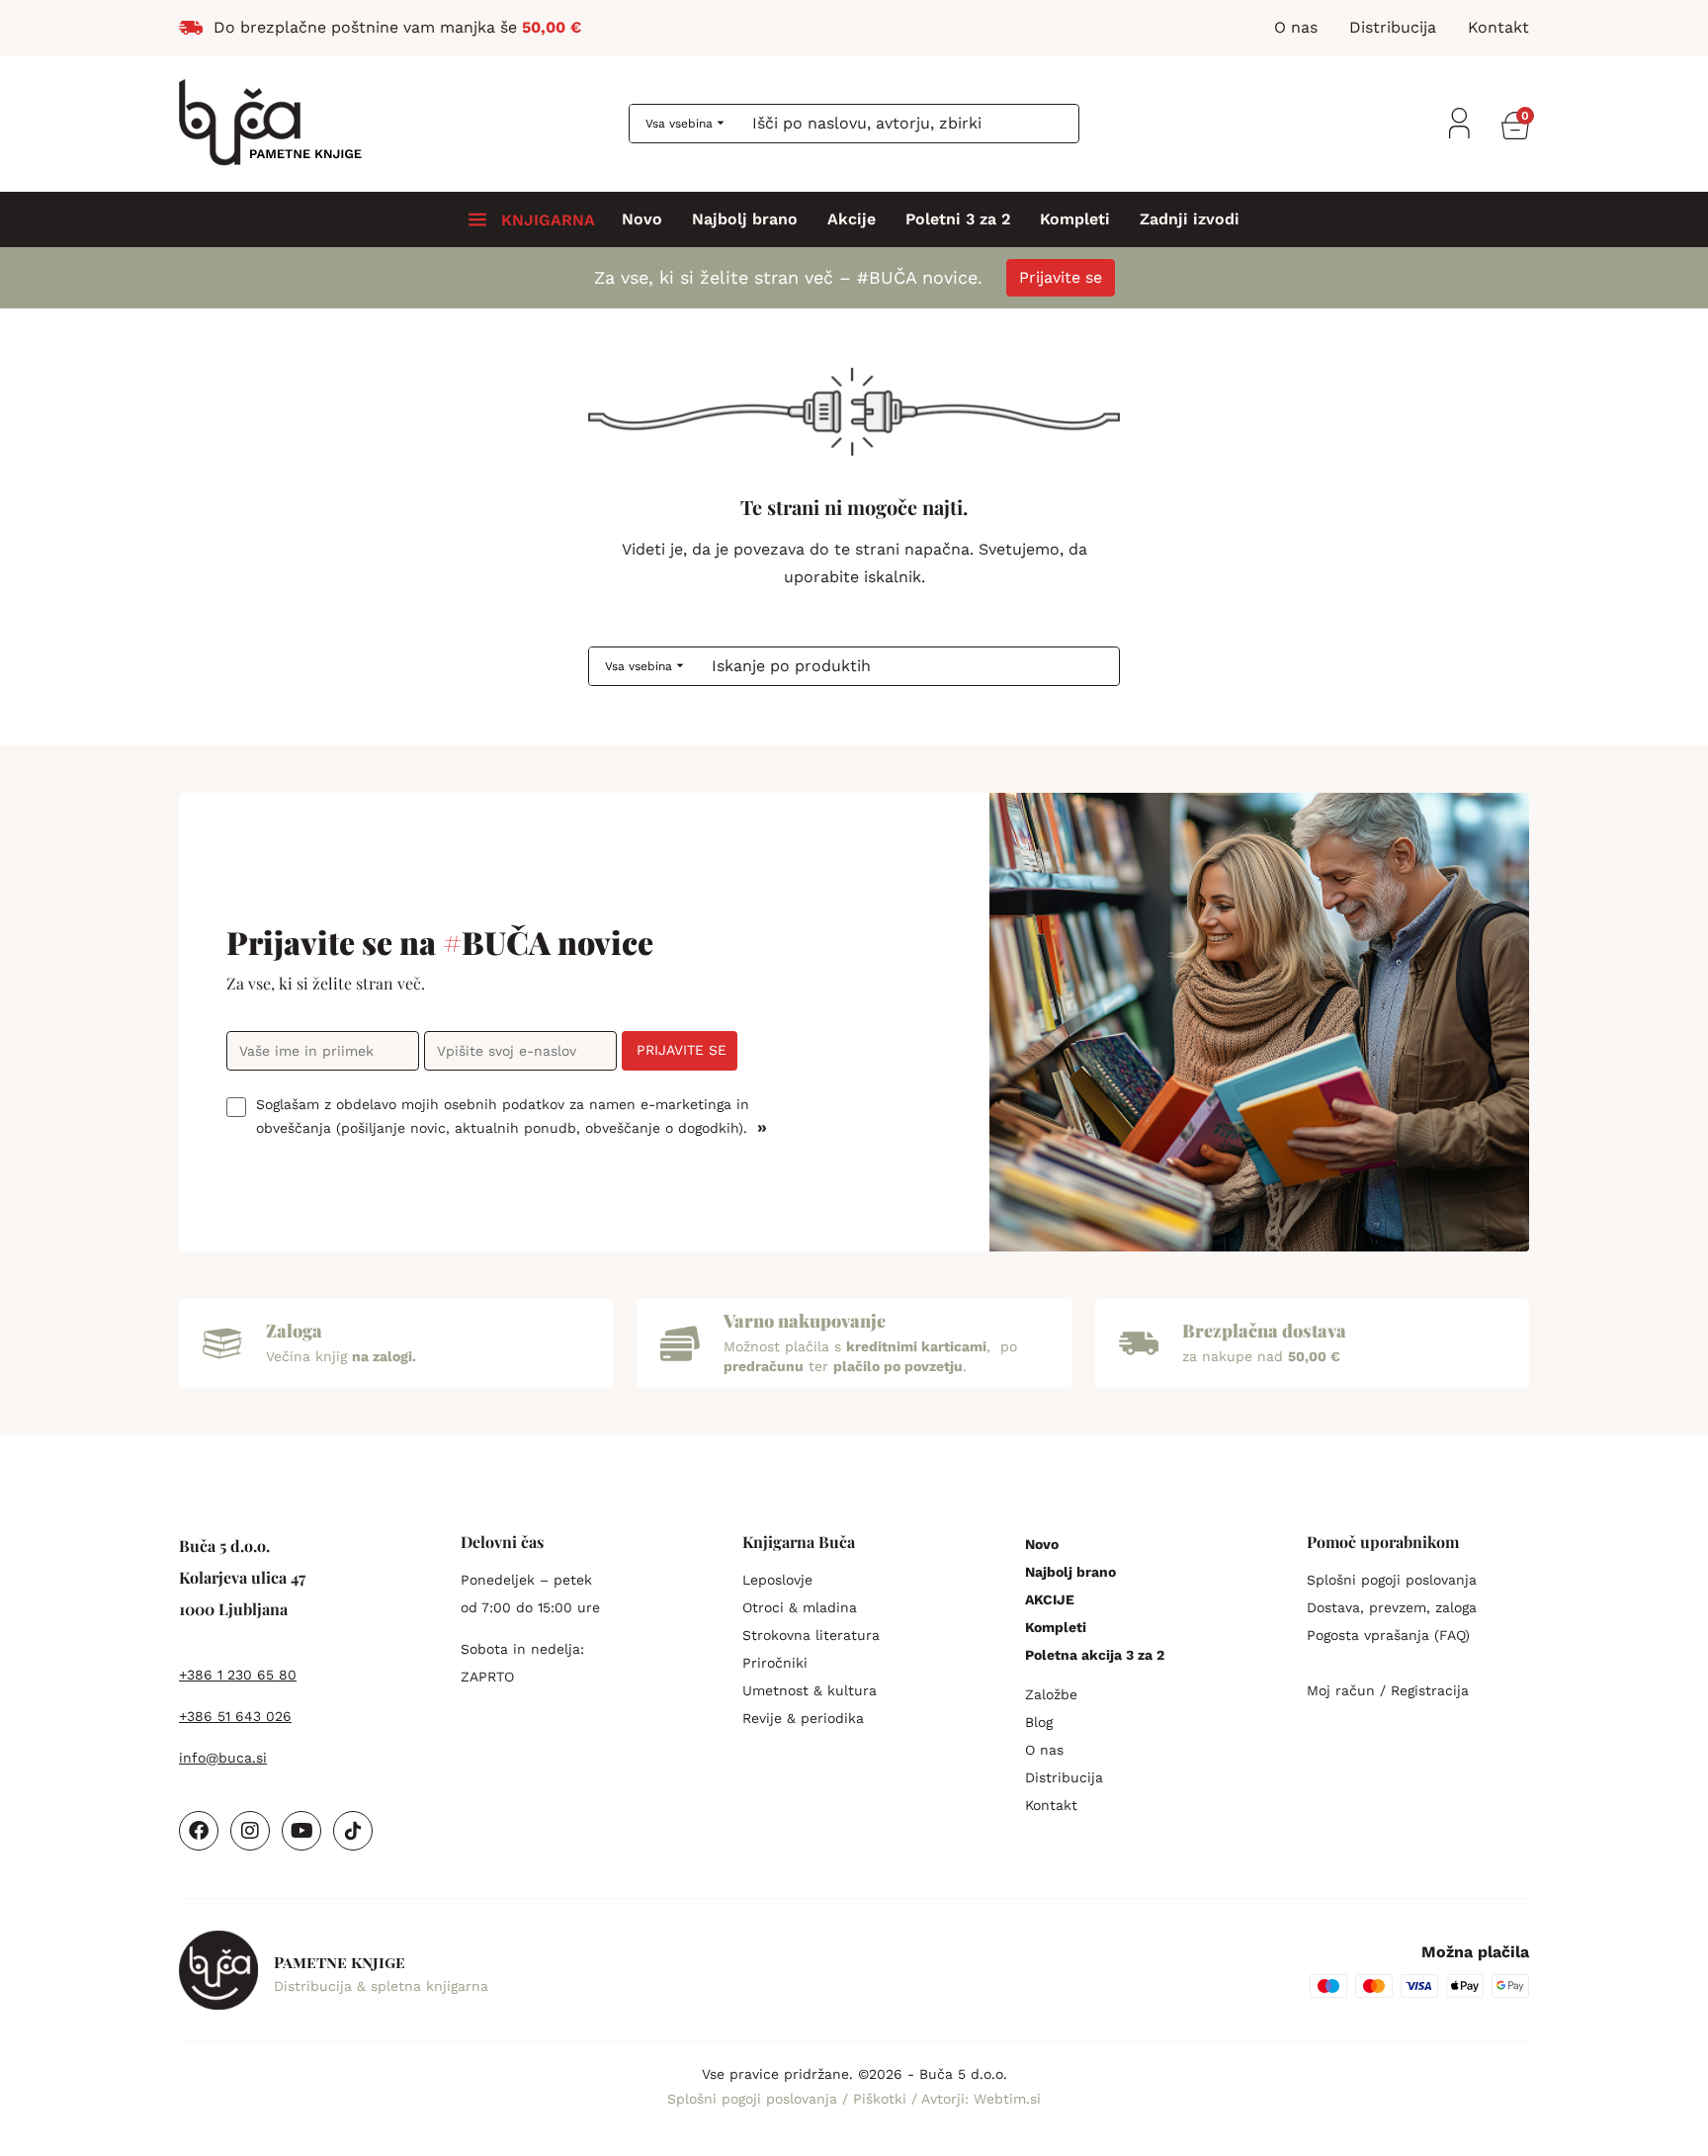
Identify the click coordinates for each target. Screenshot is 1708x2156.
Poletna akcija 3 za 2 (1095, 1655)
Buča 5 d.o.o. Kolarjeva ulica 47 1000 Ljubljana (242, 1577)
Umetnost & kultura (810, 1690)
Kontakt (1051, 1805)
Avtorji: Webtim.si (981, 2099)
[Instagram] (250, 1831)
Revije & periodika (803, 1718)
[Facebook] (199, 1831)
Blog (1039, 1722)
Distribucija (1064, 1777)
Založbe (1051, 1694)
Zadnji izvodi (1190, 219)
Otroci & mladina (800, 1607)
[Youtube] (301, 1831)
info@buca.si (223, 1758)
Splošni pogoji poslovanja (1392, 1580)
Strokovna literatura (811, 1635)
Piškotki (882, 2099)
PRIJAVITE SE (682, 1050)
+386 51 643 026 (235, 1716)
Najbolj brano (745, 219)
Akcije (852, 219)
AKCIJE (1050, 1599)
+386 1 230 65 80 (238, 1675)
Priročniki (775, 1663)
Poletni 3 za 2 (958, 219)
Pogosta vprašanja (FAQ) (1388, 1635)
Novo (642, 219)
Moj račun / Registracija (1388, 1690)
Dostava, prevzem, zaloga (1392, 1607)
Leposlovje (777, 1580)
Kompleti (1075, 219)
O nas (1044, 1750)
